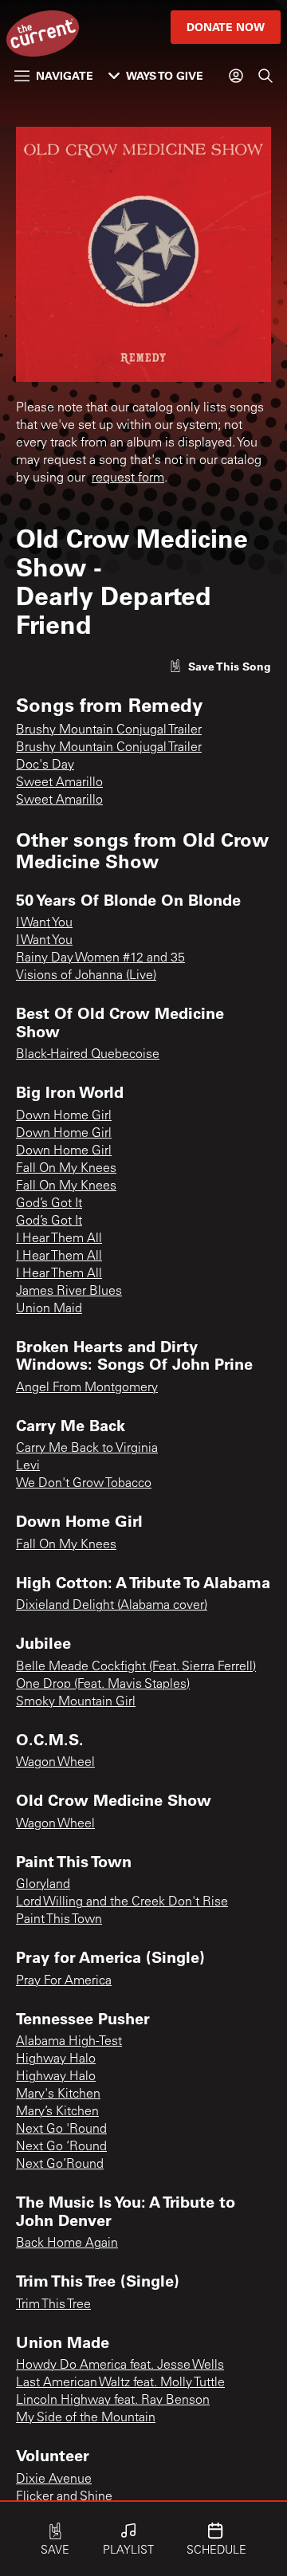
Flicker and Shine (64, 2497)
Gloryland (43, 1885)
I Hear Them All (59, 1239)
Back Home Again (67, 2244)
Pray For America (64, 1981)
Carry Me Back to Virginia (87, 1449)
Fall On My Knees (66, 1169)
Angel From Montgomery (87, 1388)
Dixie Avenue (54, 2480)
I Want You (44, 923)
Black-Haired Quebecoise (88, 1055)
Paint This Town (59, 1920)
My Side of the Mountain (86, 2418)
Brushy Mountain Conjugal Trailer (109, 730)
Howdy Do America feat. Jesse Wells (120, 2366)
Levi (28, 1466)
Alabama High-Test (69, 2042)
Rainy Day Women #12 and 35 (100, 958)
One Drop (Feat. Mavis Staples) (103, 1685)
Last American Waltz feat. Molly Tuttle (120, 2383)
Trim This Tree (53, 2305)
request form (128, 478)
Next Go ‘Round (61, 2147)
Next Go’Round (60, 2165)
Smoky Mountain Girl (76, 1702)
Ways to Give (165, 75)
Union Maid (49, 1309)
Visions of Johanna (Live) (86, 976)
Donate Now (226, 27)
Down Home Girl (64, 1116)
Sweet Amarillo (59, 783)
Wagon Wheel (55, 1763)
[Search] (265, 76)
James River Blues (69, 1292)
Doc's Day (45, 765)
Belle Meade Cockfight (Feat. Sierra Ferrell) (136, 1667)
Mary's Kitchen (58, 2094)
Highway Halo (56, 2059)
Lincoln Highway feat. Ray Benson (113, 2401)
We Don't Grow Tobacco (84, 1484)
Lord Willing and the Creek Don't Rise (122, 1902)
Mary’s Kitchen (57, 2112)
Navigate (65, 75)
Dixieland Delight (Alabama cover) (112, 1606)
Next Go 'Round (61, 2130)
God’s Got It (49, 1204)
